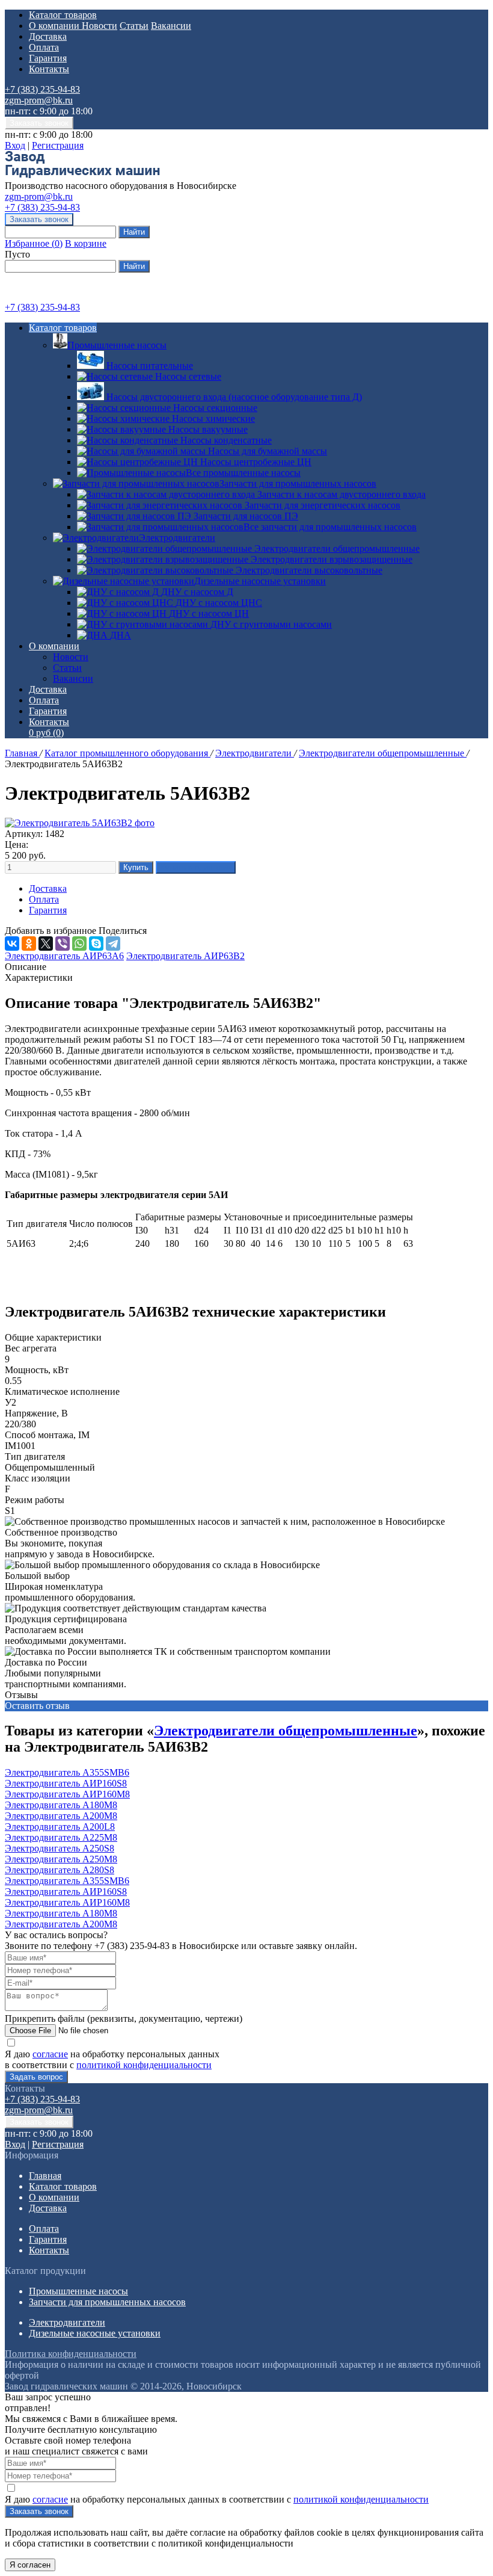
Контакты (49, 69)
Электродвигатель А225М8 (61, 1837)
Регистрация (58, 145)
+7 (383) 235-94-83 (42, 89)
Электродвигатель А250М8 (61, 1859)
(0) (46, 733)
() (34, 243)
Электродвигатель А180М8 (61, 1805)
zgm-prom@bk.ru (39, 100)
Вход (15, 145)
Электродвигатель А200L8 (60, 1827)
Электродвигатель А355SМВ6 (67, 1772)
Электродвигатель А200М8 (61, 1816)
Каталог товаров (63, 15)
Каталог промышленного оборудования (127, 753)
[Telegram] (113, 944)
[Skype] (96, 944)
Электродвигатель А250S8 (60, 1848)
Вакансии (171, 26)
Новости (100, 26)
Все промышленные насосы (243, 473)
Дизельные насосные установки (260, 581)
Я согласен (30, 2565)
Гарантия (48, 58)
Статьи (134, 26)
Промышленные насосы (117, 345)
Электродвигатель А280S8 (60, 1870)
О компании (55, 26)
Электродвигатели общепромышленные (383, 753)
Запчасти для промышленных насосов (298, 483)
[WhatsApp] (79, 944)
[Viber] (63, 944)
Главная (22, 753)
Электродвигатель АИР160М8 (67, 1794)
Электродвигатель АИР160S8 (66, 1783)
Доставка (48, 36)
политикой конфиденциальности (144, 2065)
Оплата (44, 47)
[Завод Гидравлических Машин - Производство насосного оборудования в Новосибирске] (82, 175)
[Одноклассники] (29, 944)
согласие (50, 2054)
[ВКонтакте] (12, 944)
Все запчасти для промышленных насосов (330, 527)
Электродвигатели (177, 538)
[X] (46, 944)
